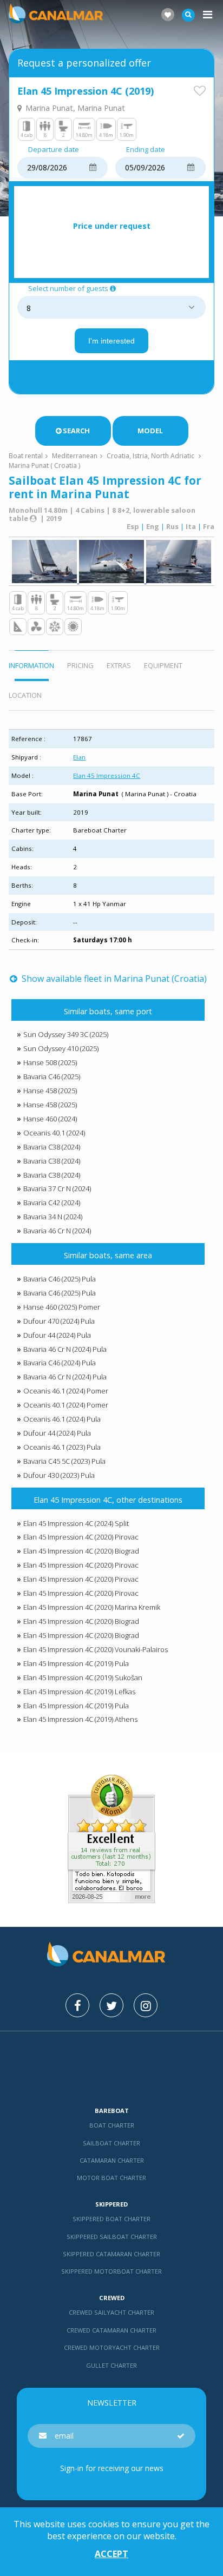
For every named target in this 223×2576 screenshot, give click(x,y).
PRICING (80, 665)
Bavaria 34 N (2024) (53, 1217)
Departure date (54, 150)
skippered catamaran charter (111, 2254)
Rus (172, 526)
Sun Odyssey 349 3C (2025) (66, 1034)
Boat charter (112, 2125)
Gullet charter (111, 2365)
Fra (209, 526)
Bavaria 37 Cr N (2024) (57, 1188)
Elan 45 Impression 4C (107, 775)
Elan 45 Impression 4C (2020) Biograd (81, 1551)
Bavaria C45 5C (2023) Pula (64, 1461)
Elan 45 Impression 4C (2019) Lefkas (79, 1692)
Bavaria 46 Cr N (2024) (57, 1231)
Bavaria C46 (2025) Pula (60, 1279)
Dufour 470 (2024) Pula (59, 1321)
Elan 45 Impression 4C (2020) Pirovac (81, 1537)
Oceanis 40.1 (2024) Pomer (66, 1405)
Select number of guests (68, 289)
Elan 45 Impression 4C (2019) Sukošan (83, 1677)
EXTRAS (119, 665)
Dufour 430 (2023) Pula (59, 1475)
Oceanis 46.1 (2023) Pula (62, 1447)
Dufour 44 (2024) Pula (57, 1335)
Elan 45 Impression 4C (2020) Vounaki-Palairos (96, 1649)
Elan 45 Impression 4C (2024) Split (76, 1523)
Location (25, 695)
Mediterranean (75, 456)
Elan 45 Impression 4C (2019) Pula (76, 1663)
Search (76, 431)
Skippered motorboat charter (111, 2271)
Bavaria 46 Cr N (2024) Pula (65, 1349)
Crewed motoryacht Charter (112, 2347)
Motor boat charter (111, 2178)
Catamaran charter (112, 2160)
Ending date (146, 150)
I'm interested (111, 341)
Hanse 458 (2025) (50, 1091)
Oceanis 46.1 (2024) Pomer (66, 1391)
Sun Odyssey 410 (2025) (61, 1048)
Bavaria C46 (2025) (52, 1076)
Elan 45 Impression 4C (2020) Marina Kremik (92, 1607)
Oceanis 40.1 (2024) (54, 1133)
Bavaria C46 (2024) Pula (60, 1363)
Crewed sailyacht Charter (111, 2312)
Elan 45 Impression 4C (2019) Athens (80, 1719)
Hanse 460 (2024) (50, 1119)
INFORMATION (31, 665)
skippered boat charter (111, 2219)
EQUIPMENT (163, 665)
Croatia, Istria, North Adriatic (150, 456)
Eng (153, 526)
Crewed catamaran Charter (111, 2330)
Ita (191, 526)
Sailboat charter (111, 2143)
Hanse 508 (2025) (50, 1062)
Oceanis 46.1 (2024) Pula (62, 1419)
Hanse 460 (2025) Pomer (62, 1307)
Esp (133, 526)
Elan (79, 757)
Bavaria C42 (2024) (52, 1203)
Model (150, 431)
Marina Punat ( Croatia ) (44, 465)
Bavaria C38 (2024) (52, 1147)
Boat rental (26, 456)
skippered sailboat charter (112, 2237)
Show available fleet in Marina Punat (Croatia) (113, 979)
